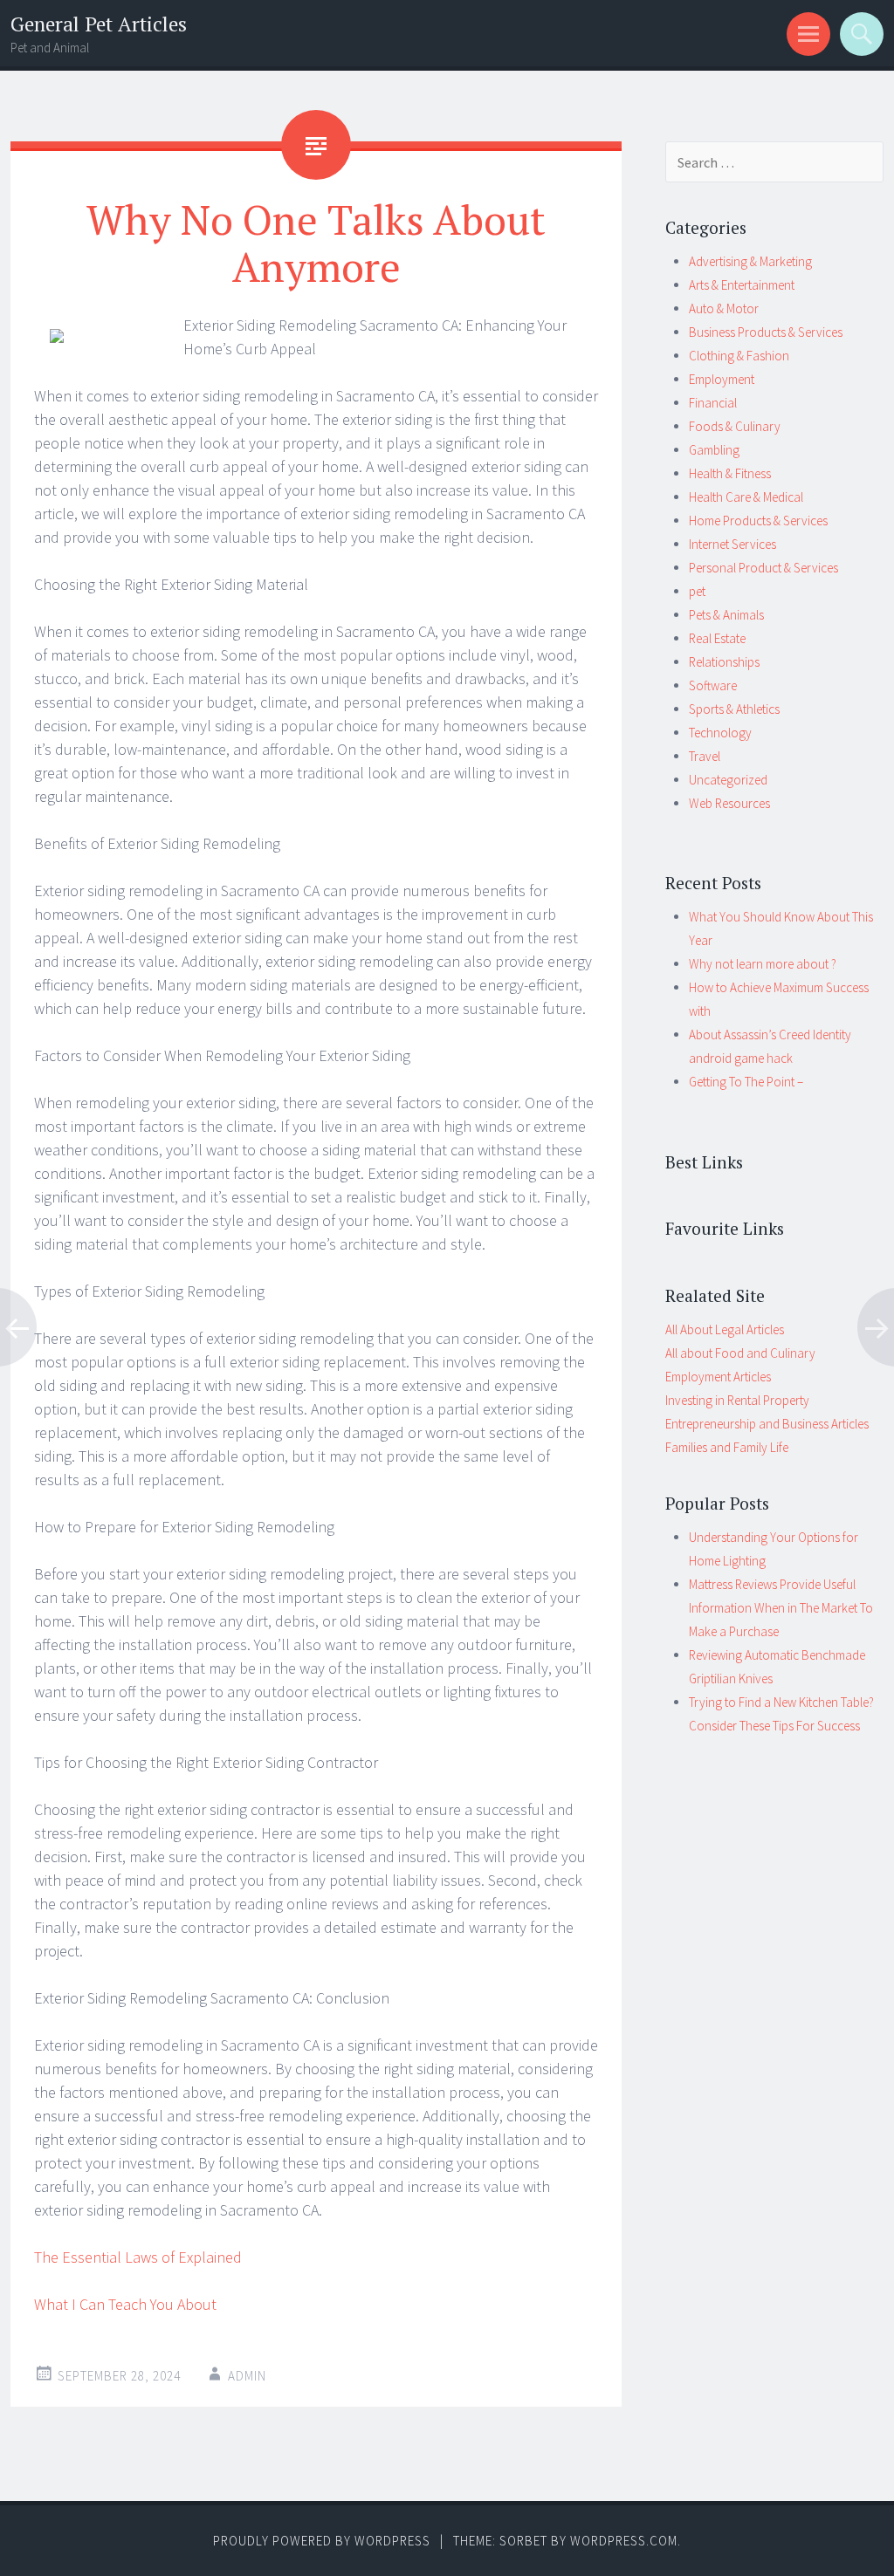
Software (713, 685)
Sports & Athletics (734, 709)
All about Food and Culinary (740, 1353)
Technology (720, 733)
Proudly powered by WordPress (322, 2541)
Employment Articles (718, 1377)
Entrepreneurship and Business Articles (767, 1424)
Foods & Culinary (735, 426)
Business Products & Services (766, 332)
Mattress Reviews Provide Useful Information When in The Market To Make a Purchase (781, 1608)
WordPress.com (624, 2541)
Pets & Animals (726, 615)
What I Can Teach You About (125, 2304)
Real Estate (717, 638)
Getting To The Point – (746, 1082)
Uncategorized (728, 780)
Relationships (724, 662)
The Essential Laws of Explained (138, 2257)
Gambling (714, 450)
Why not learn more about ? (763, 964)
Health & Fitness (730, 473)
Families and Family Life (727, 1447)
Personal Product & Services (763, 568)
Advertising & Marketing (750, 261)
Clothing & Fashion (739, 356)
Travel (705, 756)
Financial (713, 403)
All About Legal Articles (725, 1329)
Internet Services (732, 544)
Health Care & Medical (746, 497)
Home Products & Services (758, 521)
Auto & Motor (724, 308)
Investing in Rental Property (737, 1400)
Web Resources (729, 803)
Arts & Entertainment (742, 285)
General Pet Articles (99, 24)
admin (247, 2376)
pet (697, 591)
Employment (722, 379)
